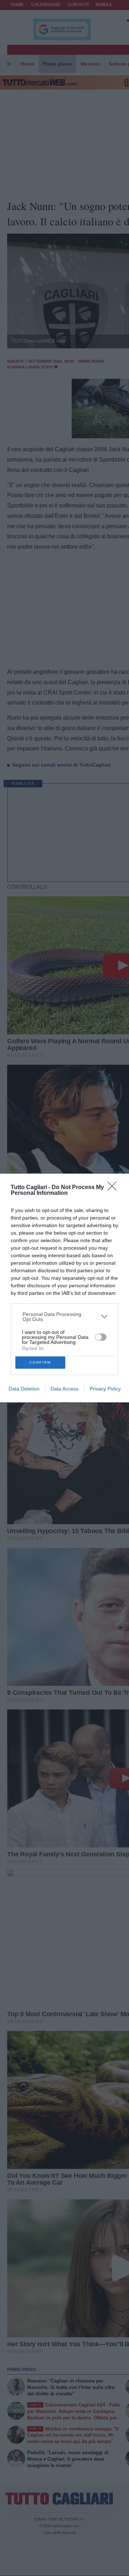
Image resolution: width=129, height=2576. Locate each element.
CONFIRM (40, 1362)
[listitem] (65, 1317)
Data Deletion (24, 1389)
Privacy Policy (105, 1389)
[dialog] (64, 1288)
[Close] (114, 1188)
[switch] (101, 1337)
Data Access (64, 1389)
